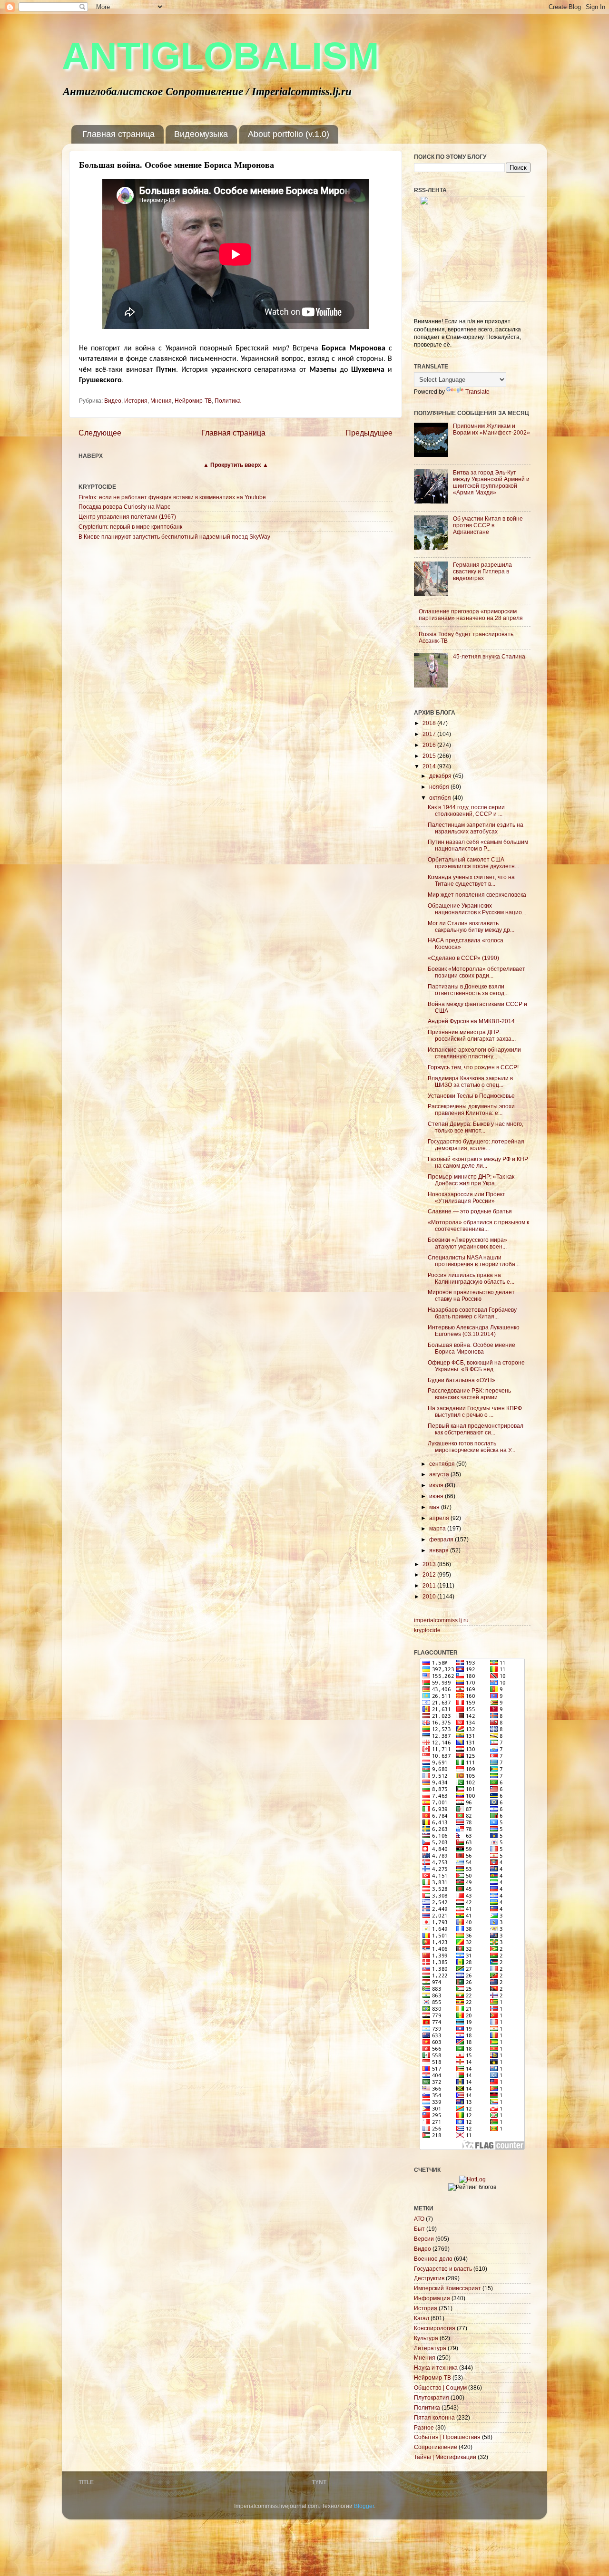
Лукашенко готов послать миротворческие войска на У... (471, 1447)
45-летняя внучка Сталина (489, 656)
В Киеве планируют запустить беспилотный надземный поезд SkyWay (174, 537)
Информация (432, 2298)
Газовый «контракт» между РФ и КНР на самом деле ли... (478, 1162)
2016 (430, 745)
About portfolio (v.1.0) (289, 134)
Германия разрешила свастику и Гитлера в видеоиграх (482, 571)
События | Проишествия (447, 2437)
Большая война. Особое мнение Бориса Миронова (471, 1348)
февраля (442, 1539)
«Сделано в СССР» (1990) (463, 958)
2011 (430, 1585)
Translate (477, 392)
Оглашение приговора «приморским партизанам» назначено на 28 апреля (471, 615)
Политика (228, 401)
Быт (419, 2229)
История (136, 401)
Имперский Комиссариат (447, 2288)
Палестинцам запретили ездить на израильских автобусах (476, 828)
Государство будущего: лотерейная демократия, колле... (476, 1145)
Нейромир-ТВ (193, 401)
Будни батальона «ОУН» (462, 1380)
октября (441, 798)
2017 (430, 734)
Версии (424, 2239)
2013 (430, 1564)
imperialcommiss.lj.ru (441, 1620)
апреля (440, 1518)
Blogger (364, 2506)
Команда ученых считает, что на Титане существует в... (471, 880)
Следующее (100, 433)
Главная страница (118, 134)
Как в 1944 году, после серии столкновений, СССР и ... (466, 810)
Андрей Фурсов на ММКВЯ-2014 (471, 1021)
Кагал (422, 2318)
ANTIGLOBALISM (221, 56)
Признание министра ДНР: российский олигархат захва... (472, 1035)
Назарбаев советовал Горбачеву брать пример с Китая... (472, 1313)
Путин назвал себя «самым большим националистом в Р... (478, 845)
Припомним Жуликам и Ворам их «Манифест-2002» (491, 429)
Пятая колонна (434, 2417)
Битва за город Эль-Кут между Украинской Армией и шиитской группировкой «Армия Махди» (491, 482)
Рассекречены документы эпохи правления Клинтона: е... (471, 1109)
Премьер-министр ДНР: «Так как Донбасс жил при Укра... (471, 1180)
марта (438, 1528)
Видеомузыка (201, 134)
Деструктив (429, 2278)
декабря (441, 776)
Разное (424, 2427)
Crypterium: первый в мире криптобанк (130, 527)
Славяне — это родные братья (470, 1211)
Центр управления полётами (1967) (127, 517)
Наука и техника (436, 2368)
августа (440, 1474)
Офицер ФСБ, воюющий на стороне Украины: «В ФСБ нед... (476, 1366)
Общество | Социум (440, 2387)
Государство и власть (443, 2269)
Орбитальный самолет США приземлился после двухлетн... (473, 863)
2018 (430, 723)
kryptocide (427, 1630)
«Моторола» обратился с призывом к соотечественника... (478, 1225)
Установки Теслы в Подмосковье (471, 1096)
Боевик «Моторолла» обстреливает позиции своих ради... (476, 972)
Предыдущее (369, 433)
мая (435, 1507)
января (440, 1550)
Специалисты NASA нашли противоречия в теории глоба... (474, 1261)
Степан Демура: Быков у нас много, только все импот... (476, 1127)
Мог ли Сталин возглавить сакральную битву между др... (471, 926)
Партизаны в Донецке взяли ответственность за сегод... (468, 990)
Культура (426, 2338)
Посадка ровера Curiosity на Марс (124, 507)
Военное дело (433, 2259)
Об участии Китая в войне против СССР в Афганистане (488, 525)
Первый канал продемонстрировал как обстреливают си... (476, 1429)
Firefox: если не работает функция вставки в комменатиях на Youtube (172, 497)
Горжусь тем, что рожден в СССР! (473, 1067)
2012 (430, 1574)
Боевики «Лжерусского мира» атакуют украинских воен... (467, 1243)
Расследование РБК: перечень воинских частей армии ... (469, 1394)
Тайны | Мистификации (445, 2457)
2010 (430, 1596)
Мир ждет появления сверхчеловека (477, 895)
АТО (419, 2219)
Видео (113, 401)
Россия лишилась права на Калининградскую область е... (471, 1278)
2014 (430, 766)
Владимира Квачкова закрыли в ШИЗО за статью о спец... (470, 1081)
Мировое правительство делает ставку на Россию (471, 1295)
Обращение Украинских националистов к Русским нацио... (477, 909)
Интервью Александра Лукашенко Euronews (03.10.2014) (474, 1331)
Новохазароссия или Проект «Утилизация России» (467, 1197)
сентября (443, 1464)
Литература (430, 2348)
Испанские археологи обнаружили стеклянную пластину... (474, 1053)
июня (437, 1496)
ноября (440, 787)
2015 (430, 756)
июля (437, 1485)
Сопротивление (436, 2447)
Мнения (161, 401)
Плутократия (432, 2397)
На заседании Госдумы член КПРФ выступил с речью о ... (475, 1411)
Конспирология (435, 2328)
